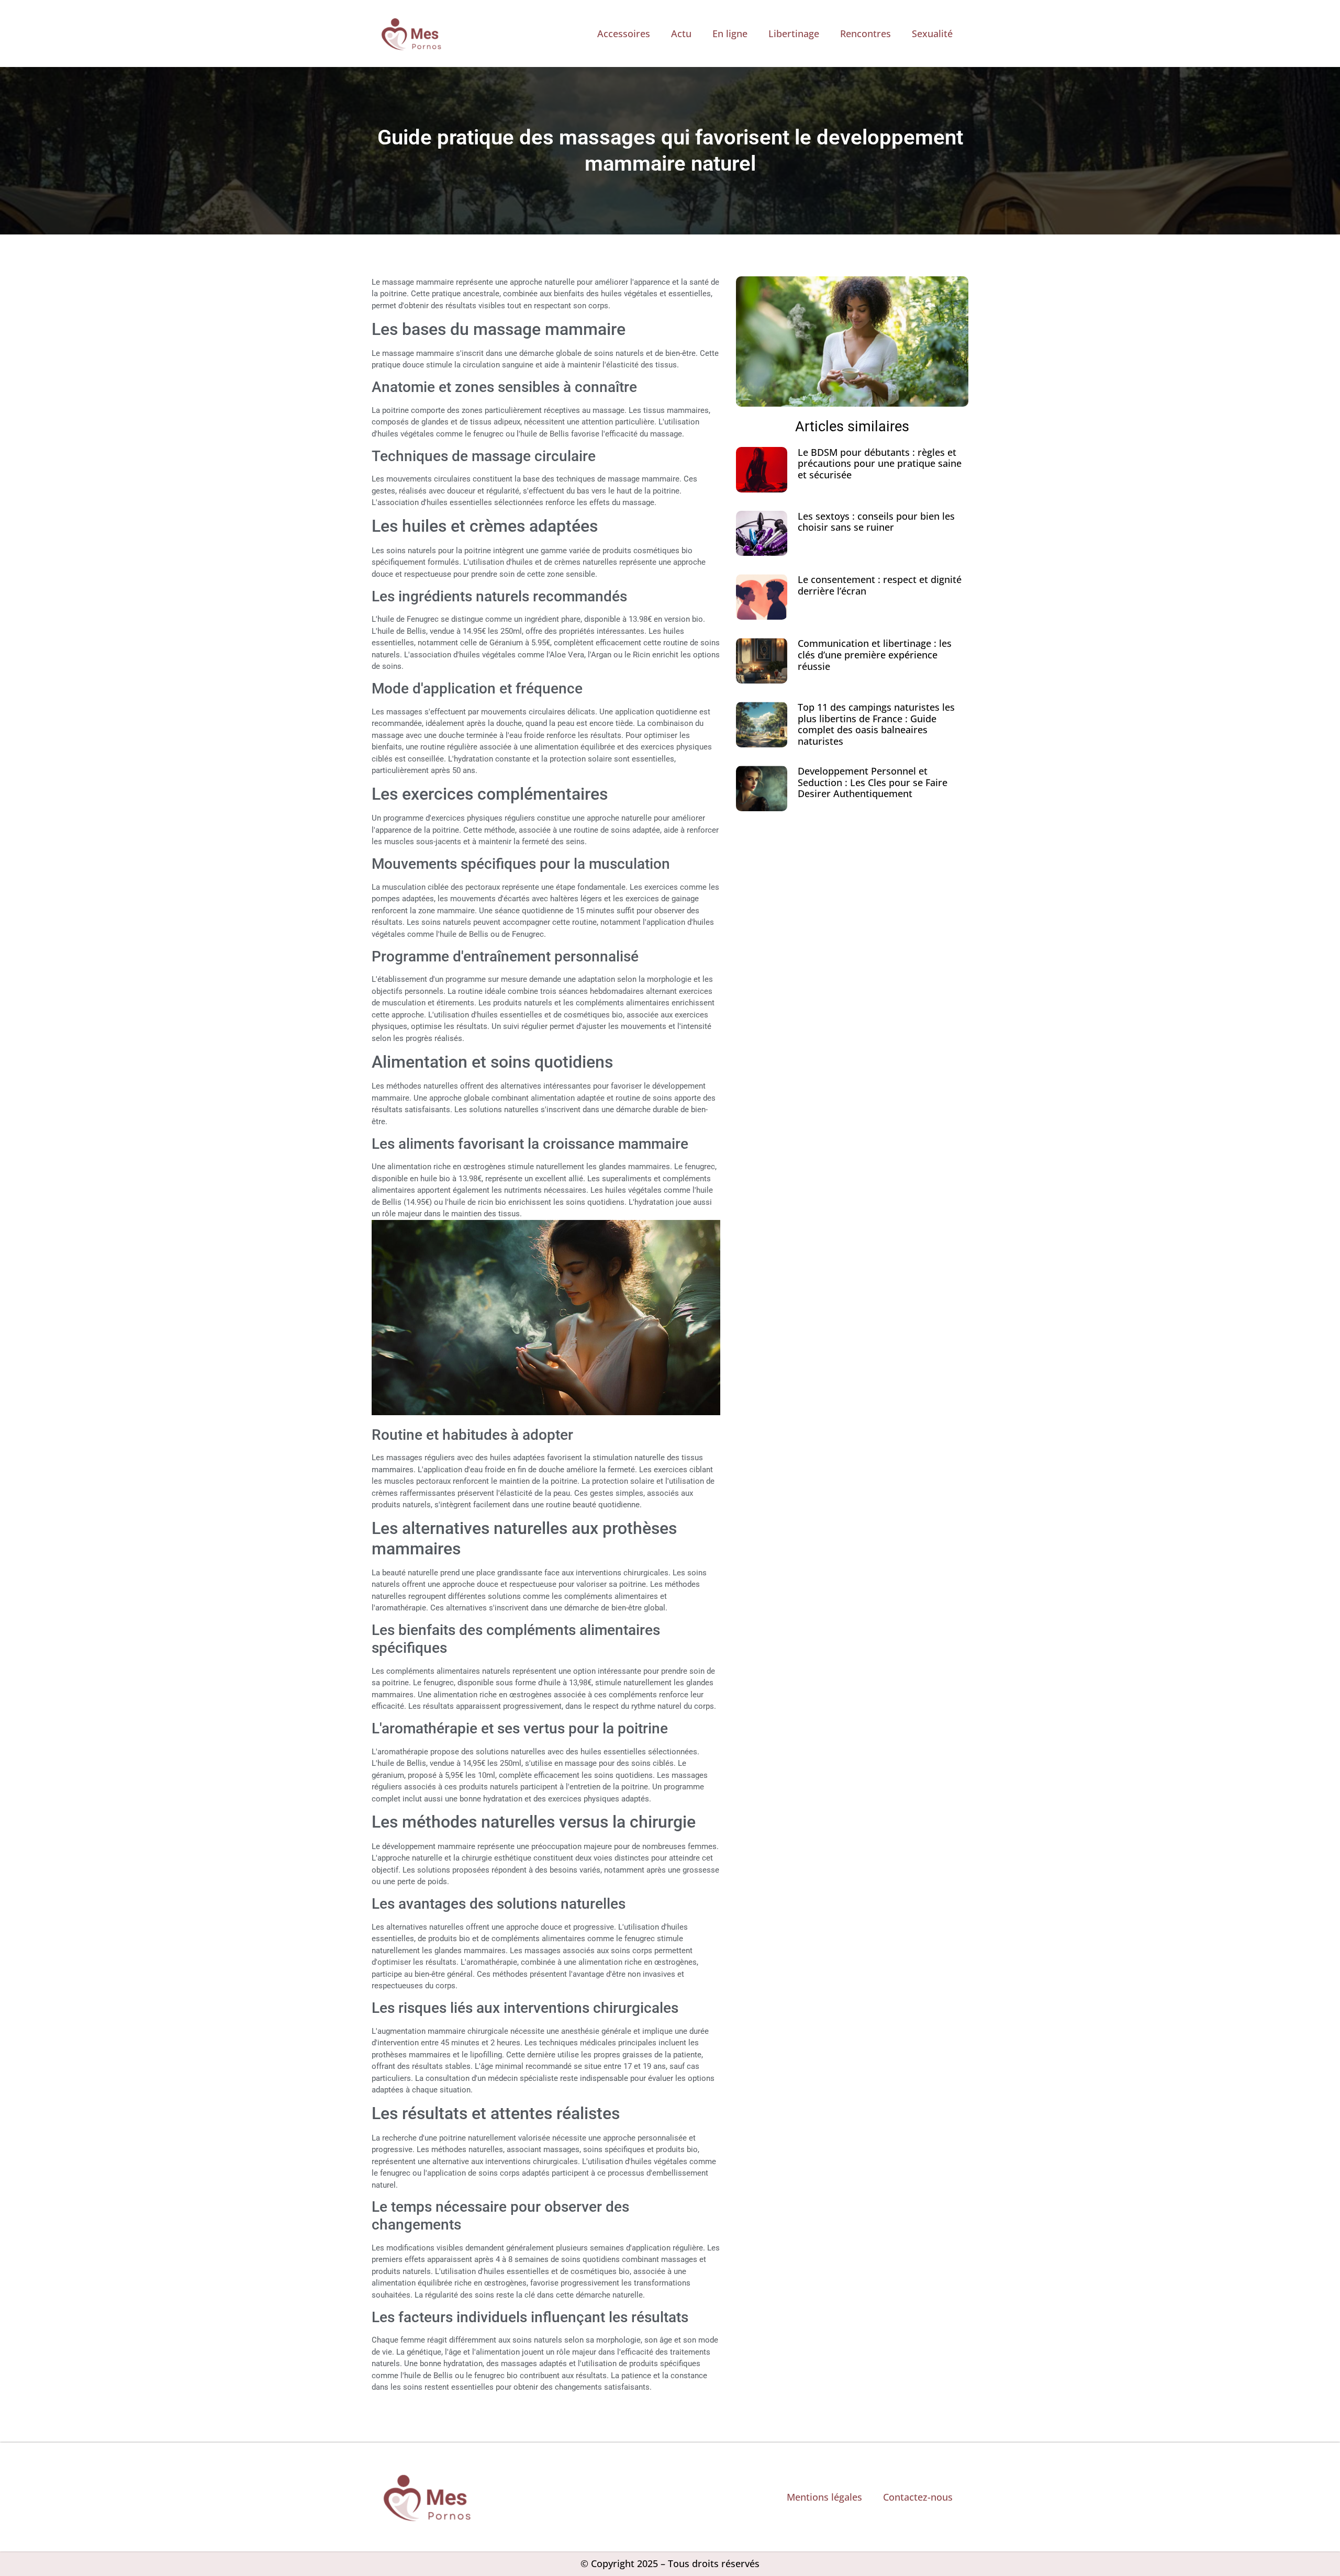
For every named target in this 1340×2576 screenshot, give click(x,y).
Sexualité (932, 33)
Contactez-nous (918, 2497)
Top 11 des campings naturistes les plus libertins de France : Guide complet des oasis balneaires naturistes (876, 724)
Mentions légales (824, 2497)
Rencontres (866, 33)
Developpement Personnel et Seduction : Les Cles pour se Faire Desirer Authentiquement (873, 782)
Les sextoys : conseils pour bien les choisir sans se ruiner (876, 522)
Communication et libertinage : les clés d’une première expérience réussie (875, 654)
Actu (681, 33)
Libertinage (794, 33)
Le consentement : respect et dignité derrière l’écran (880, 585)
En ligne (730, 33)
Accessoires (624, 33)
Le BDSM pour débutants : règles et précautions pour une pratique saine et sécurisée (880, 463)
